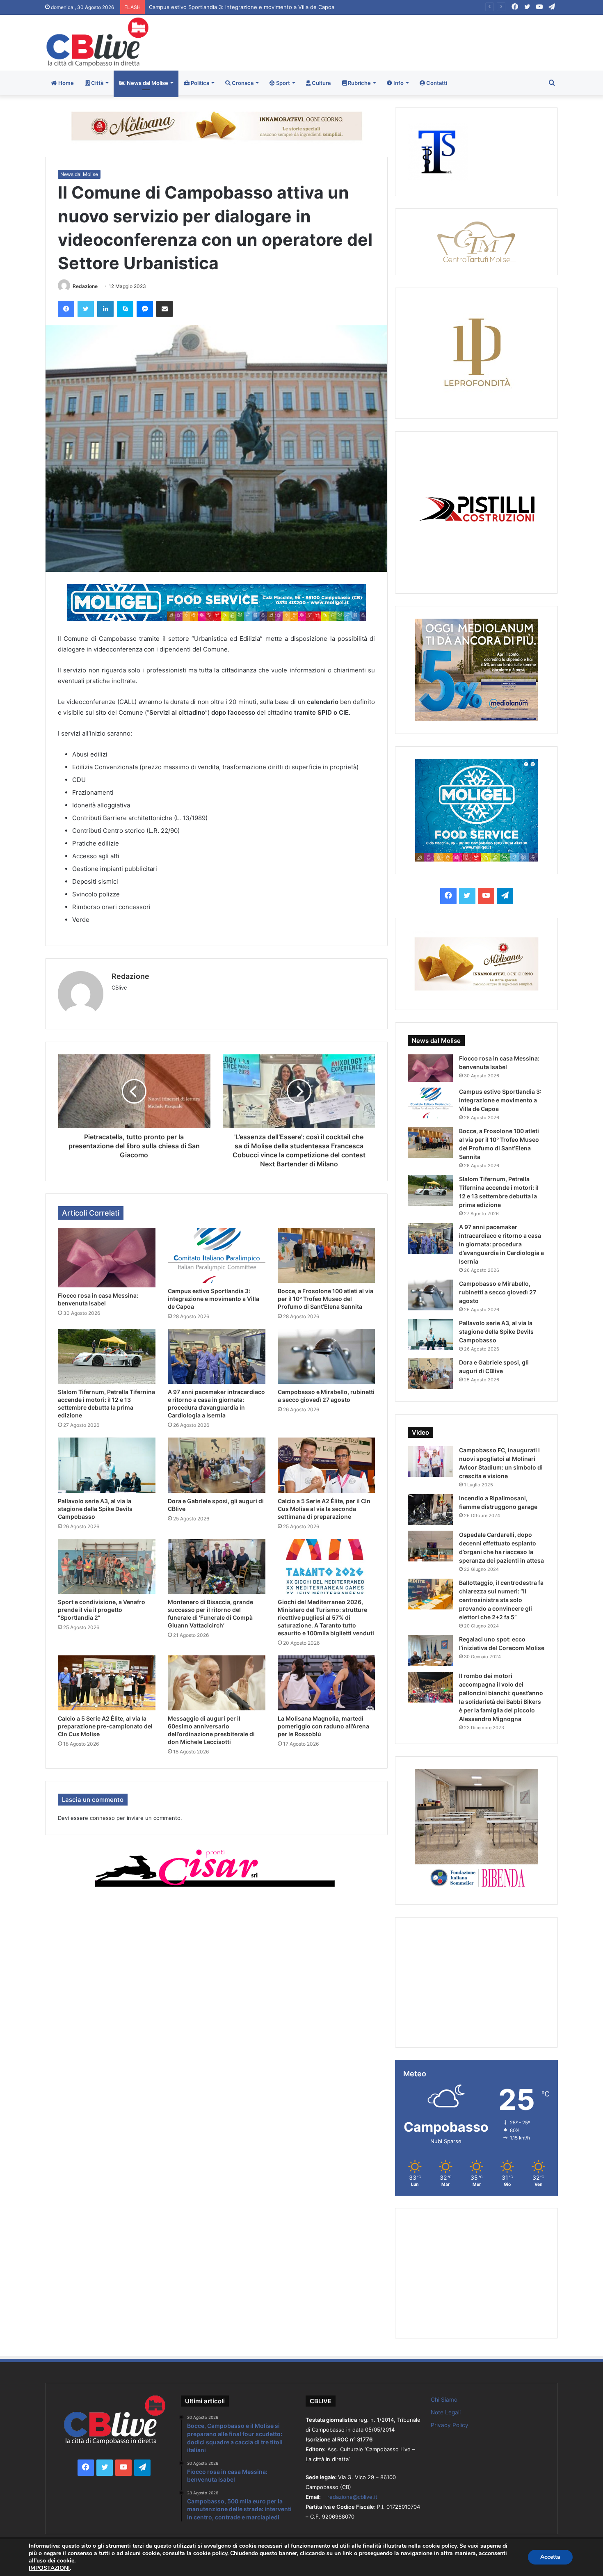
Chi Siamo (444, 2400)
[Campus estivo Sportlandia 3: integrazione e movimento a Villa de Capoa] (217, 1255)
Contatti (436, 83)
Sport (282, 83)
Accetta (550, 2557)
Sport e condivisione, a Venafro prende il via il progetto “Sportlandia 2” (102, 1610)
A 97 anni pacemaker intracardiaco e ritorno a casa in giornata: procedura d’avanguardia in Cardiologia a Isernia (501, 1244)
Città (97, 83)
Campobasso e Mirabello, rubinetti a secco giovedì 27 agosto (498, 1292)
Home (65, 83)
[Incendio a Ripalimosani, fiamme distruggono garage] (430, 1510)
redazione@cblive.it (352, 2497)
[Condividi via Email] (164, 309)
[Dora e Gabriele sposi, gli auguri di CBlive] (217, 1465)
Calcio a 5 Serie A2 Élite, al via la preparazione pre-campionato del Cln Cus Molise (105, 1726)
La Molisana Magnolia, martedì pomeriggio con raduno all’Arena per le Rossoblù (323, 1726)
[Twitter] (86, 309)
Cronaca (242, 83)
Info (398, 83)
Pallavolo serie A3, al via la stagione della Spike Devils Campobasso (95, 1509)
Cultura (321, 83)
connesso (102, 1818)
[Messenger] (145, 309)
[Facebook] (66, 309)
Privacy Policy (450, 2425)
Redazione (85, 286)
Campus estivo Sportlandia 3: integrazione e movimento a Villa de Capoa (214, 1299)
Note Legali (446, 2412)
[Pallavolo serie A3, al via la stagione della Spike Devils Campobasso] (107, 1465)
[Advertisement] (389, 41)
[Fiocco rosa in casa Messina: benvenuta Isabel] (107, 1258)
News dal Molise (147, 83)
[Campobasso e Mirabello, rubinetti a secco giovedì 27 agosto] (327, 1356)
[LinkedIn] (105, 309)
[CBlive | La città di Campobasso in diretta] (97, 42)
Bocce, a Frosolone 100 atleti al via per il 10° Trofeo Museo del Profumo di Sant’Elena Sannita (268, 7)
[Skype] (125, 309)
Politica (199, 83)
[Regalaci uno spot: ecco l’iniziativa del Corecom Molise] (430, 1651)
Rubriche (359, 83)
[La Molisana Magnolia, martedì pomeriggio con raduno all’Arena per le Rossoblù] (327, 1683)
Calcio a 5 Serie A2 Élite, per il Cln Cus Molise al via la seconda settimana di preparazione (324, 1509)
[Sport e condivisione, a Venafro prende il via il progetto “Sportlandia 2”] (107, 1566)
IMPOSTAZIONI (49, 2568)
